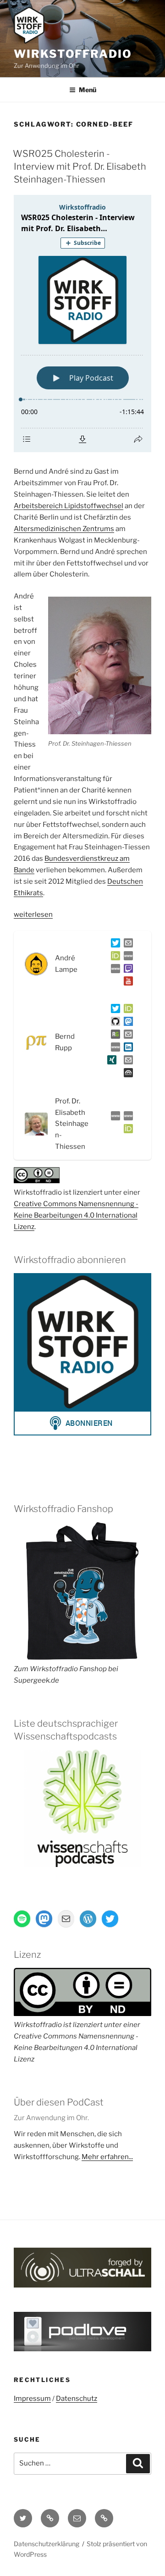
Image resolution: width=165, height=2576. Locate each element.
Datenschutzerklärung (47, 2544)
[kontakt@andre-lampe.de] (126, 945)
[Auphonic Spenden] (126, 1075)
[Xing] (110, 1062)
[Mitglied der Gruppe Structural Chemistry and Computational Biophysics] (114, 1049)
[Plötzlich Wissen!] (114, 970)
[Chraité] (126, 1118)
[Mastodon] (126, 1023)
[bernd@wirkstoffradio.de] (126, 1062)
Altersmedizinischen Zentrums (64, 529)
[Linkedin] (126, 1049)
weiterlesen (33, 914)
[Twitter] (114, 945)
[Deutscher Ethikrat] (114, 1118)
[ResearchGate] (114, 1036)
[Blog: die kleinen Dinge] (126, 958)
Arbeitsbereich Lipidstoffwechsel (69, 506)
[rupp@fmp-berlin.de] (126, 1036)
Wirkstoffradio (73, 54)
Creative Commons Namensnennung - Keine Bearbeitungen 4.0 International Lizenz (76, 1215)
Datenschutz (77, 2399)
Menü (88, 90)
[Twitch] (126, 970)
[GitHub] (114, 1023)
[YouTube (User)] (126, 983)
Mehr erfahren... (107, 2157)
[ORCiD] (114, 958)
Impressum (32, 2399)
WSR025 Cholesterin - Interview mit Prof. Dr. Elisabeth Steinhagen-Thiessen (80, 166)
